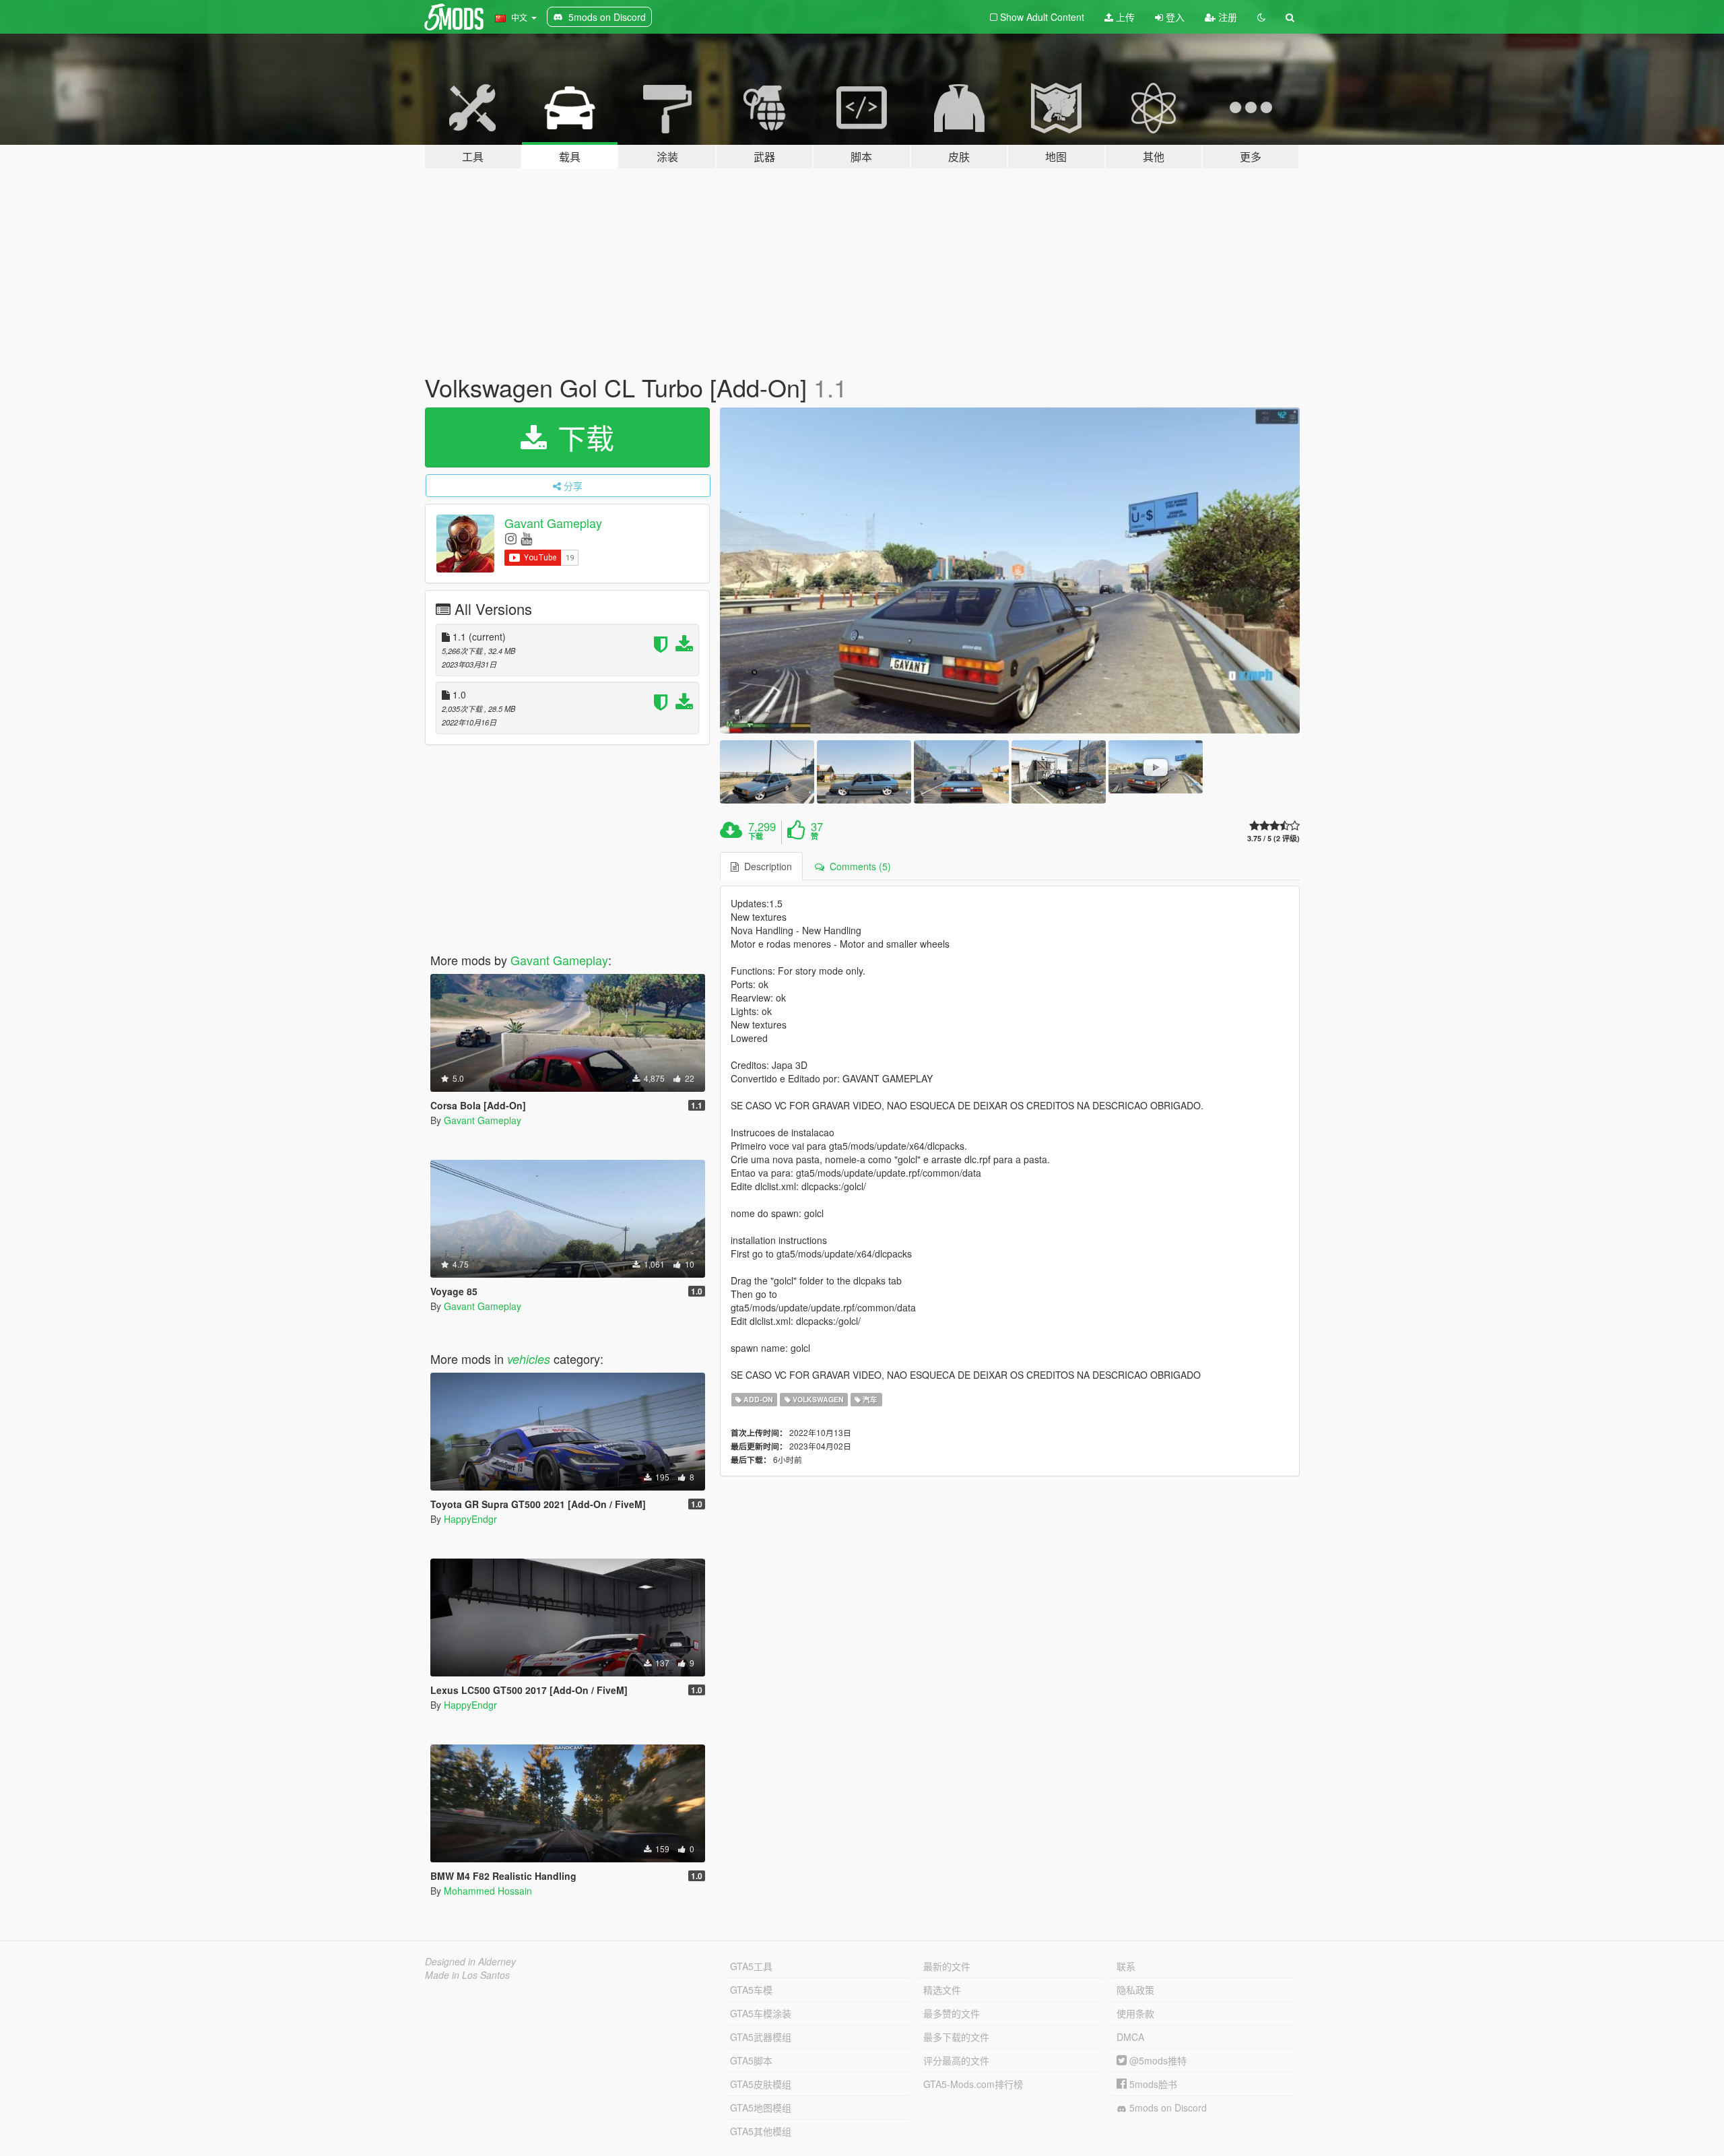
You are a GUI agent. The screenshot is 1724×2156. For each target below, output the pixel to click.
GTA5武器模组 (761, 2037)
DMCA (1130, 2037)
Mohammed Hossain (488, 1891)
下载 (582, 437)
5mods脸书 (1152, 2084)
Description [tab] (765, 866)
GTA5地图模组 (761, 2108)
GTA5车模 (751, 1990)
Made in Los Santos (467, 1975)
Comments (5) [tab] (858, 866)
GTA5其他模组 (761, 2131)
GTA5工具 (751, 1966)
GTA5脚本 (751, 2060)
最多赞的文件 (952, 2013)
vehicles (529, 1359)
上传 (1124, 17)
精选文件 (942, 1990)
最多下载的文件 (956, 2037)
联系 (1126, 1966)
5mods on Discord (1167, 2108)
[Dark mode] (1261, 17)
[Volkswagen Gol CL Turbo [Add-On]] (1010, 571)
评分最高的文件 (956, 2060)
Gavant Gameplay (553, 523)
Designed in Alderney (470, 1961)
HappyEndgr (470, 1519)
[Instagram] (511, 538)
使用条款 (1135, 2013)
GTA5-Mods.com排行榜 (973, 2084)
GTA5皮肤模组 (761, 2084)
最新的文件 (947, 1966)
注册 (1226, 17)
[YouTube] (526, 538)
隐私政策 (1135, 1990)
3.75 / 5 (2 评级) (1273, 838)
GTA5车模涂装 (761, 2013)
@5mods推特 (1157, 2060)
